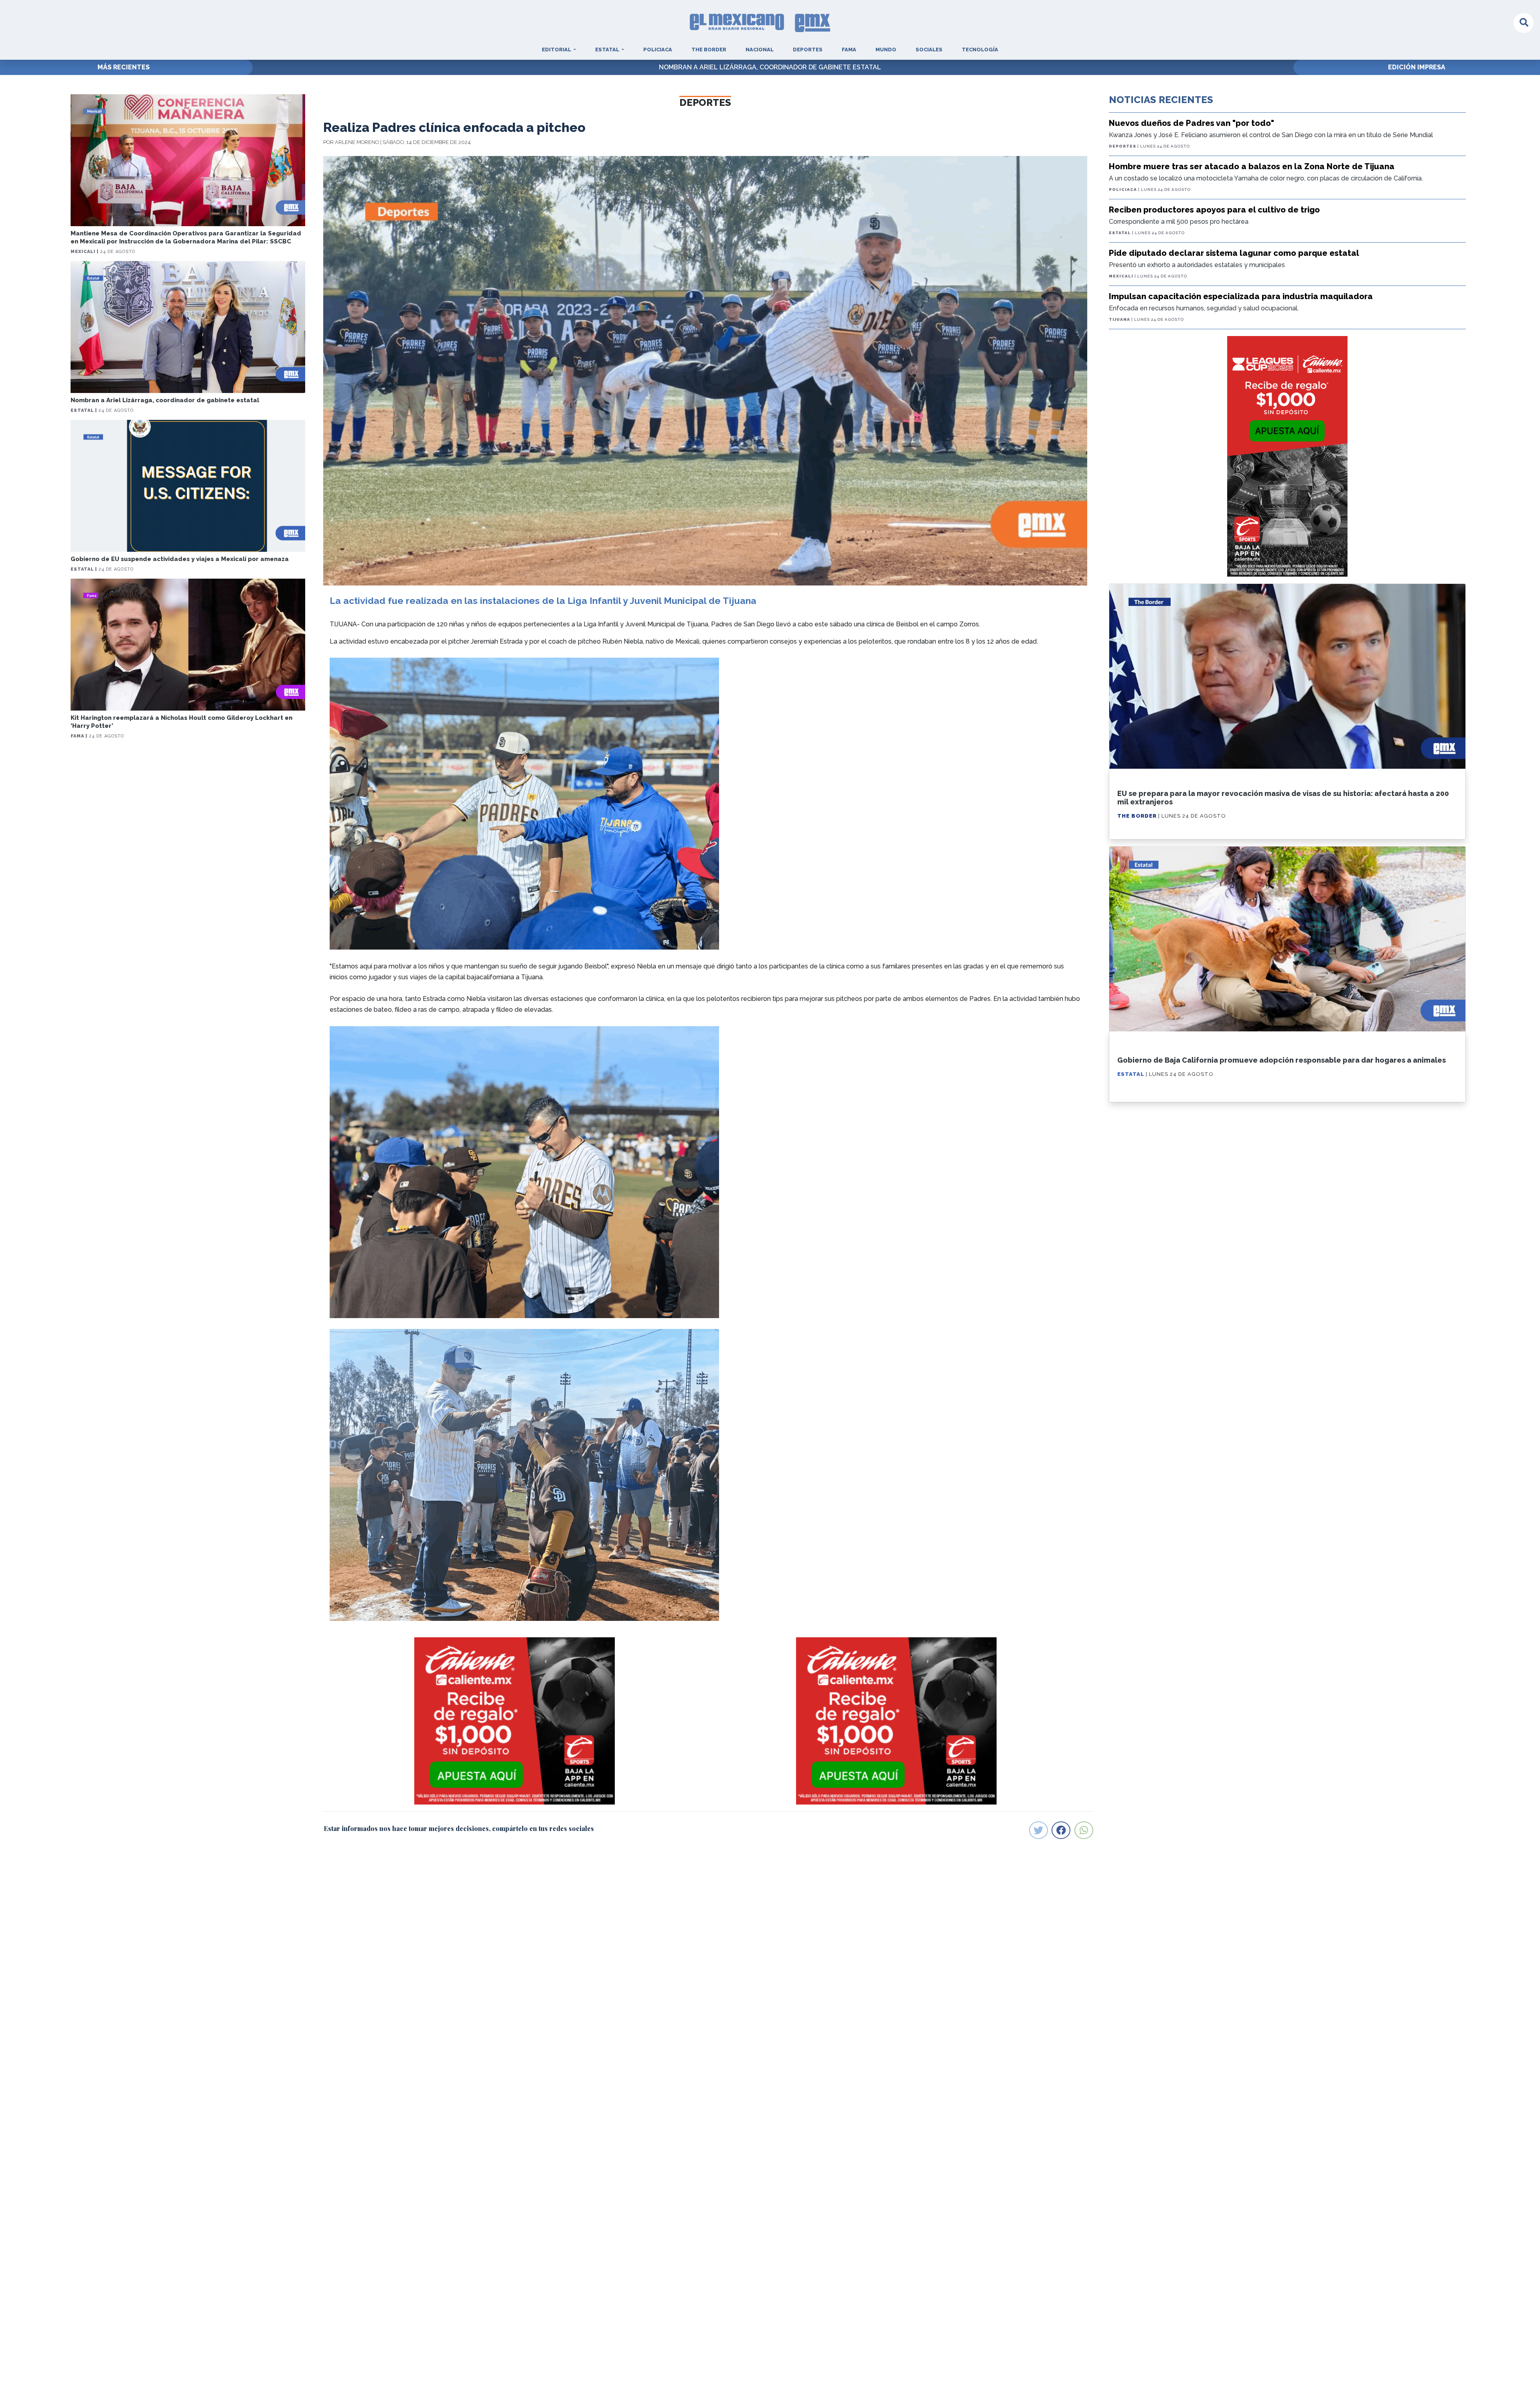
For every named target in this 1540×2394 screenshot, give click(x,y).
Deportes (808, 50)
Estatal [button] (608, 50)
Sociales (929, 50)
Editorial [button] (557, 50)
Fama (849, 50)
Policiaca (658, 50)
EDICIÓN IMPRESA (1417, 67)
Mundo (886, 50)
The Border (709, 50)
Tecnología (980, 50)
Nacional (760, 50)
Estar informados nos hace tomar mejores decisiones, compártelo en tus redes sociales (459, 1828)
